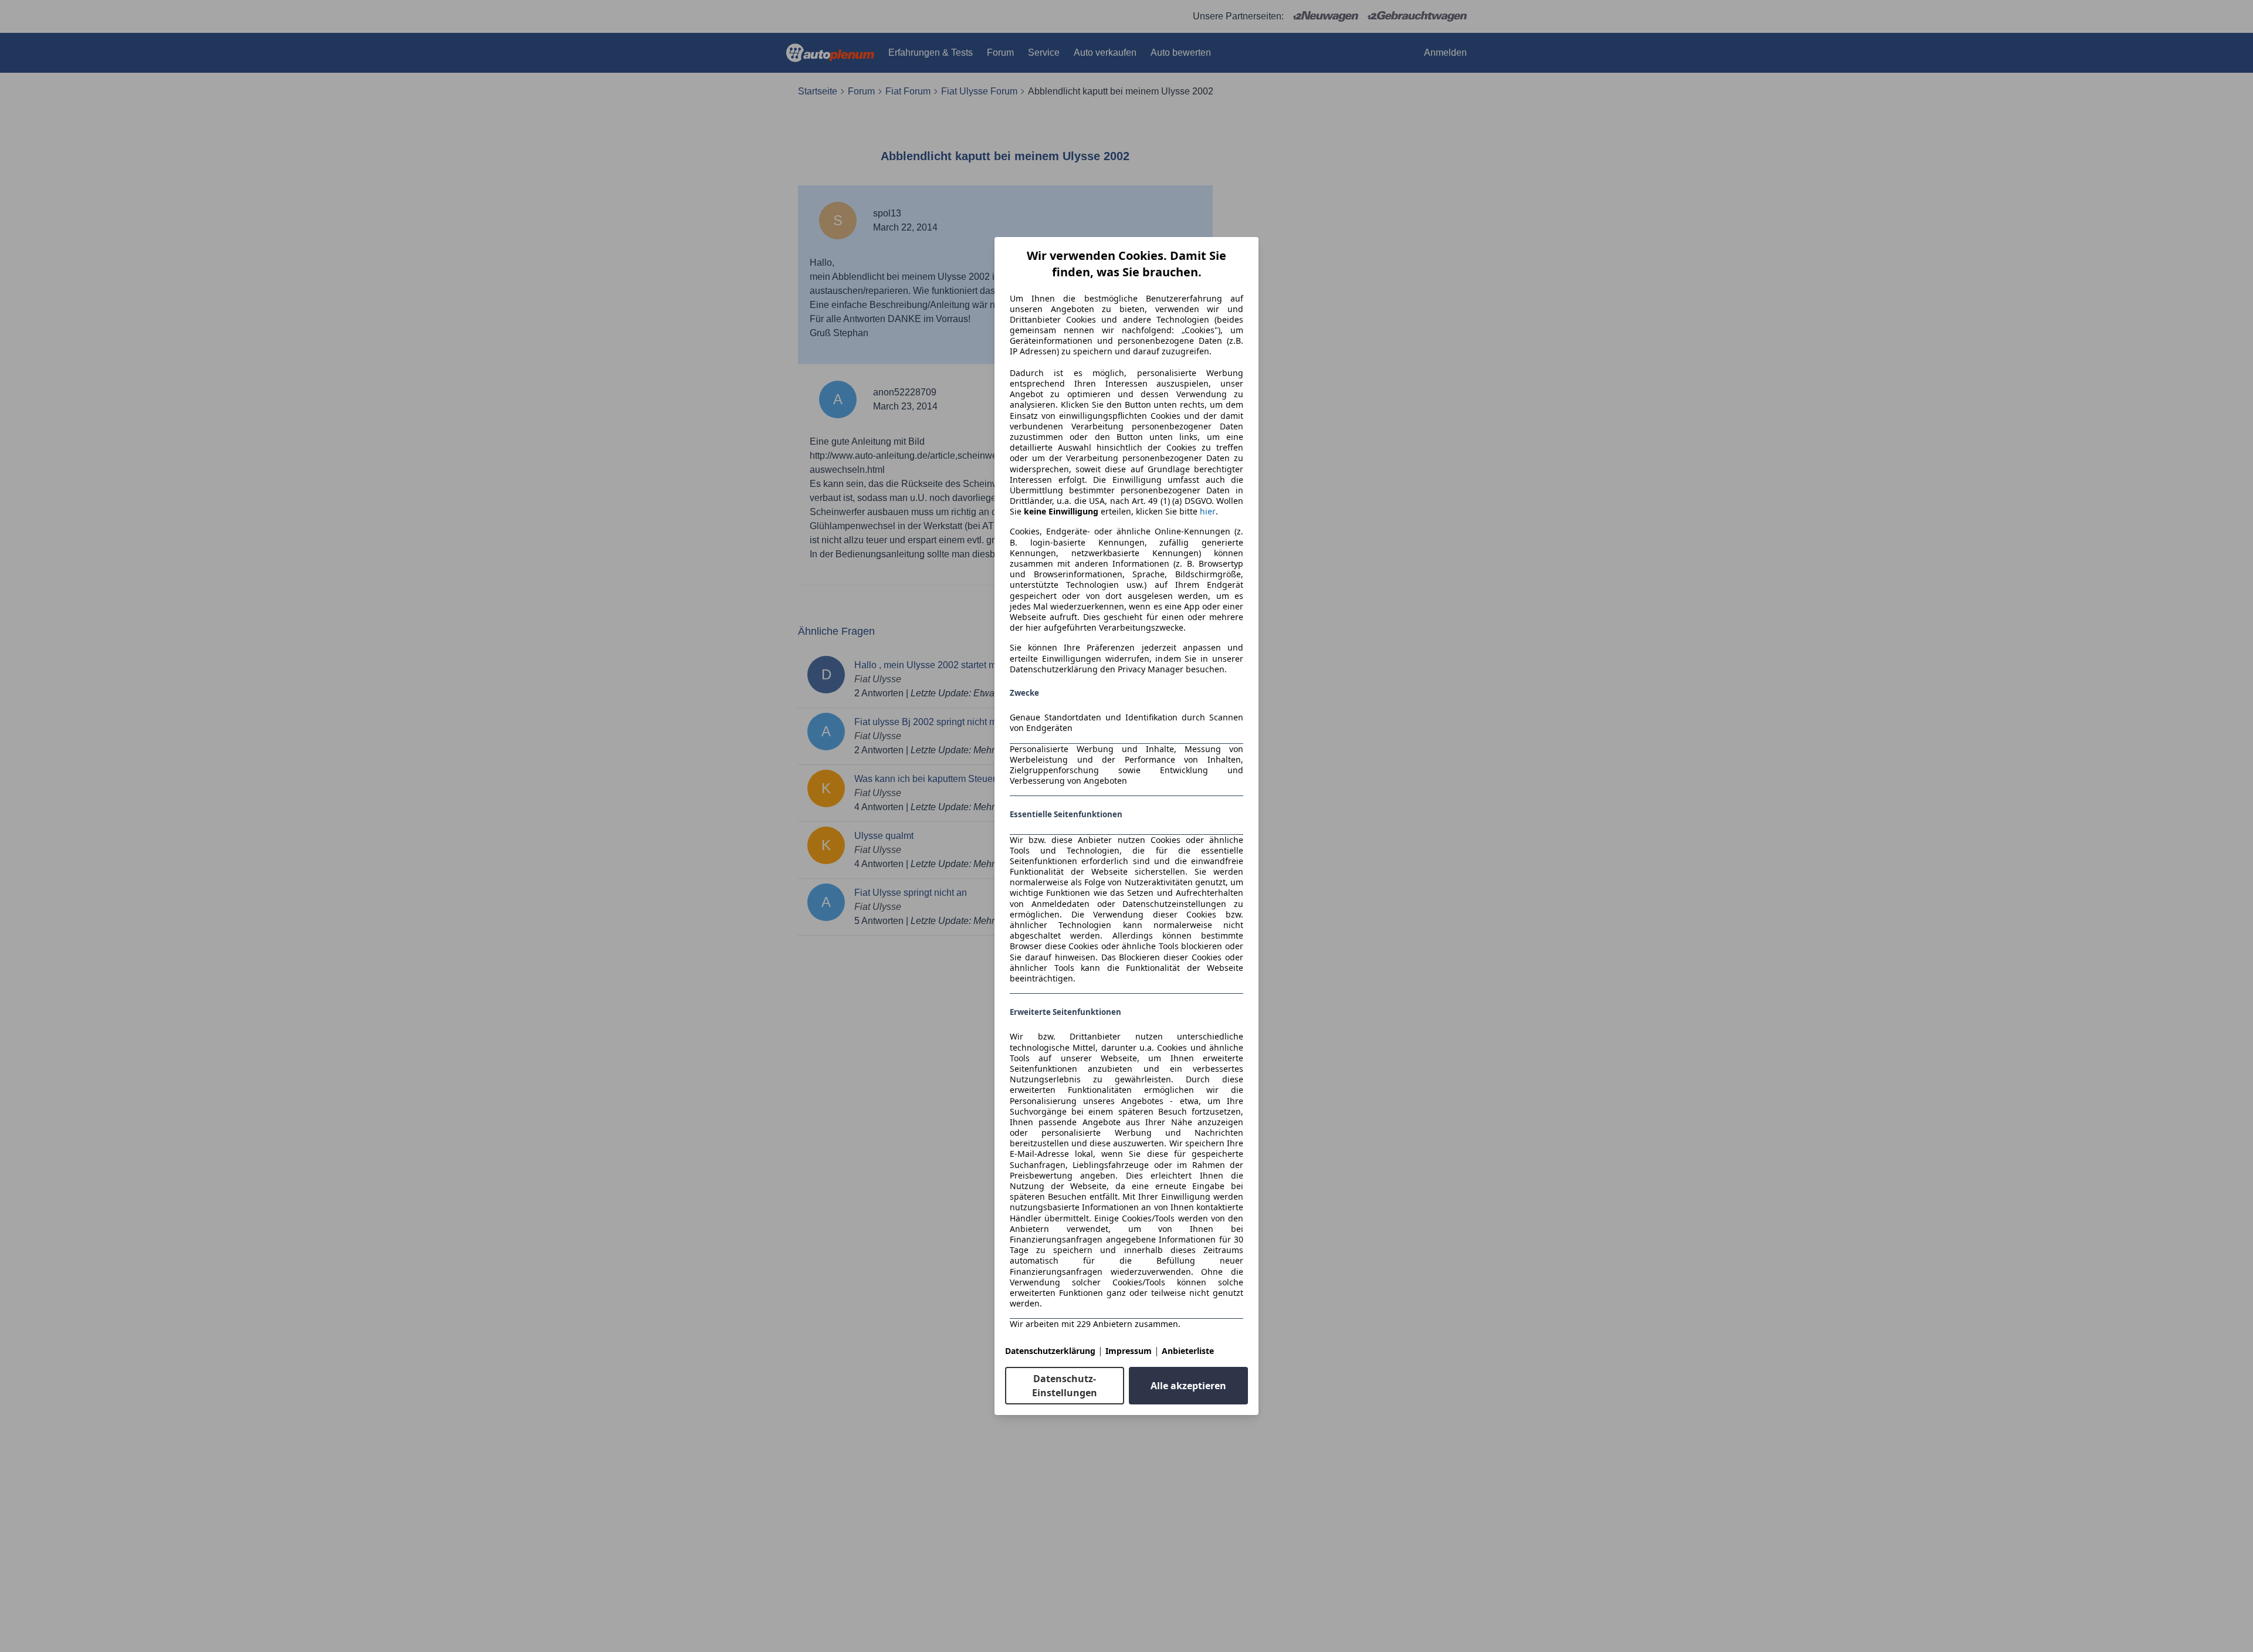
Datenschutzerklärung (1050, 1351)
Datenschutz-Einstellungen (1065, 1386)
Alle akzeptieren (1188, 1386)
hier (1208, 512)
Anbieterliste (1188, 1351)
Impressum (1129, 1351)
